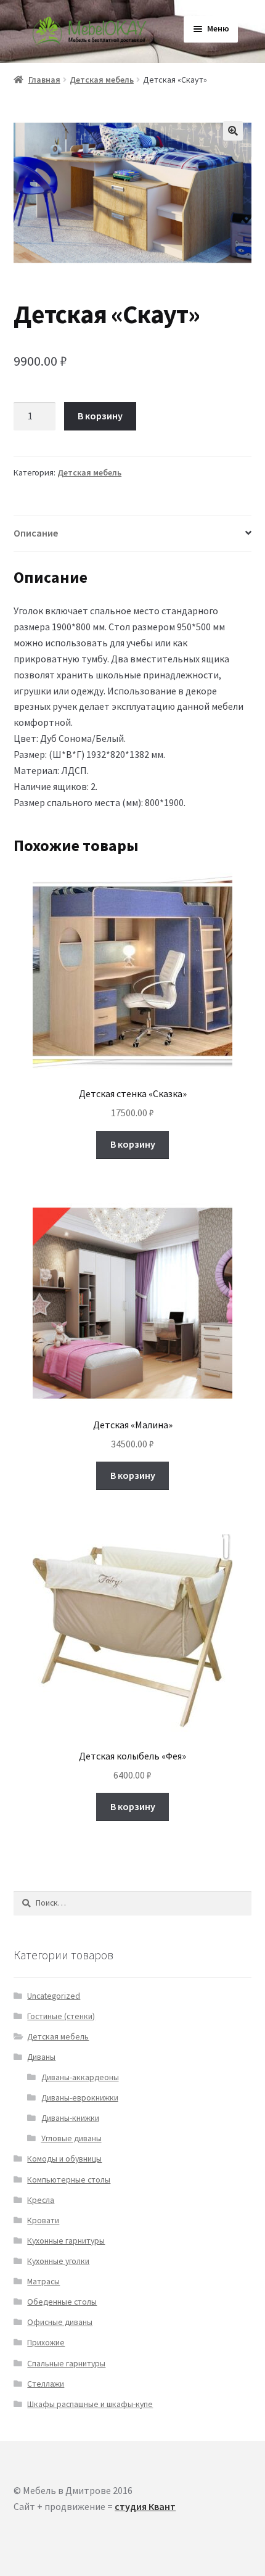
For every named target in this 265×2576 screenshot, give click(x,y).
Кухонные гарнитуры (66, 2241)
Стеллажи (46, 2384)
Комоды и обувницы (64, 2159)
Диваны (41, 2057)
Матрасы (43, 2282)
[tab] (132, 534)
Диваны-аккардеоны (80, 2077)
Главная (44, 80)
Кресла (41, 2200)
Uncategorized (54, 1996)
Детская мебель (102, 80)
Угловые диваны (71, 2138)
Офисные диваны (60, 2322)
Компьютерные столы (69, 2180)
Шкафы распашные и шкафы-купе (90, 2404)
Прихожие (46, 2343)
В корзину (100, 416)
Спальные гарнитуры (66, 2364)
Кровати (43, 2220)
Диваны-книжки (70, 2118)
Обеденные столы (62, 2302)
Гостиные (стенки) (61, 2016)
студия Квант (145, 2506)
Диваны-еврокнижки (80, 2098)
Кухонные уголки (58, 2261)
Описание (36, 533)
